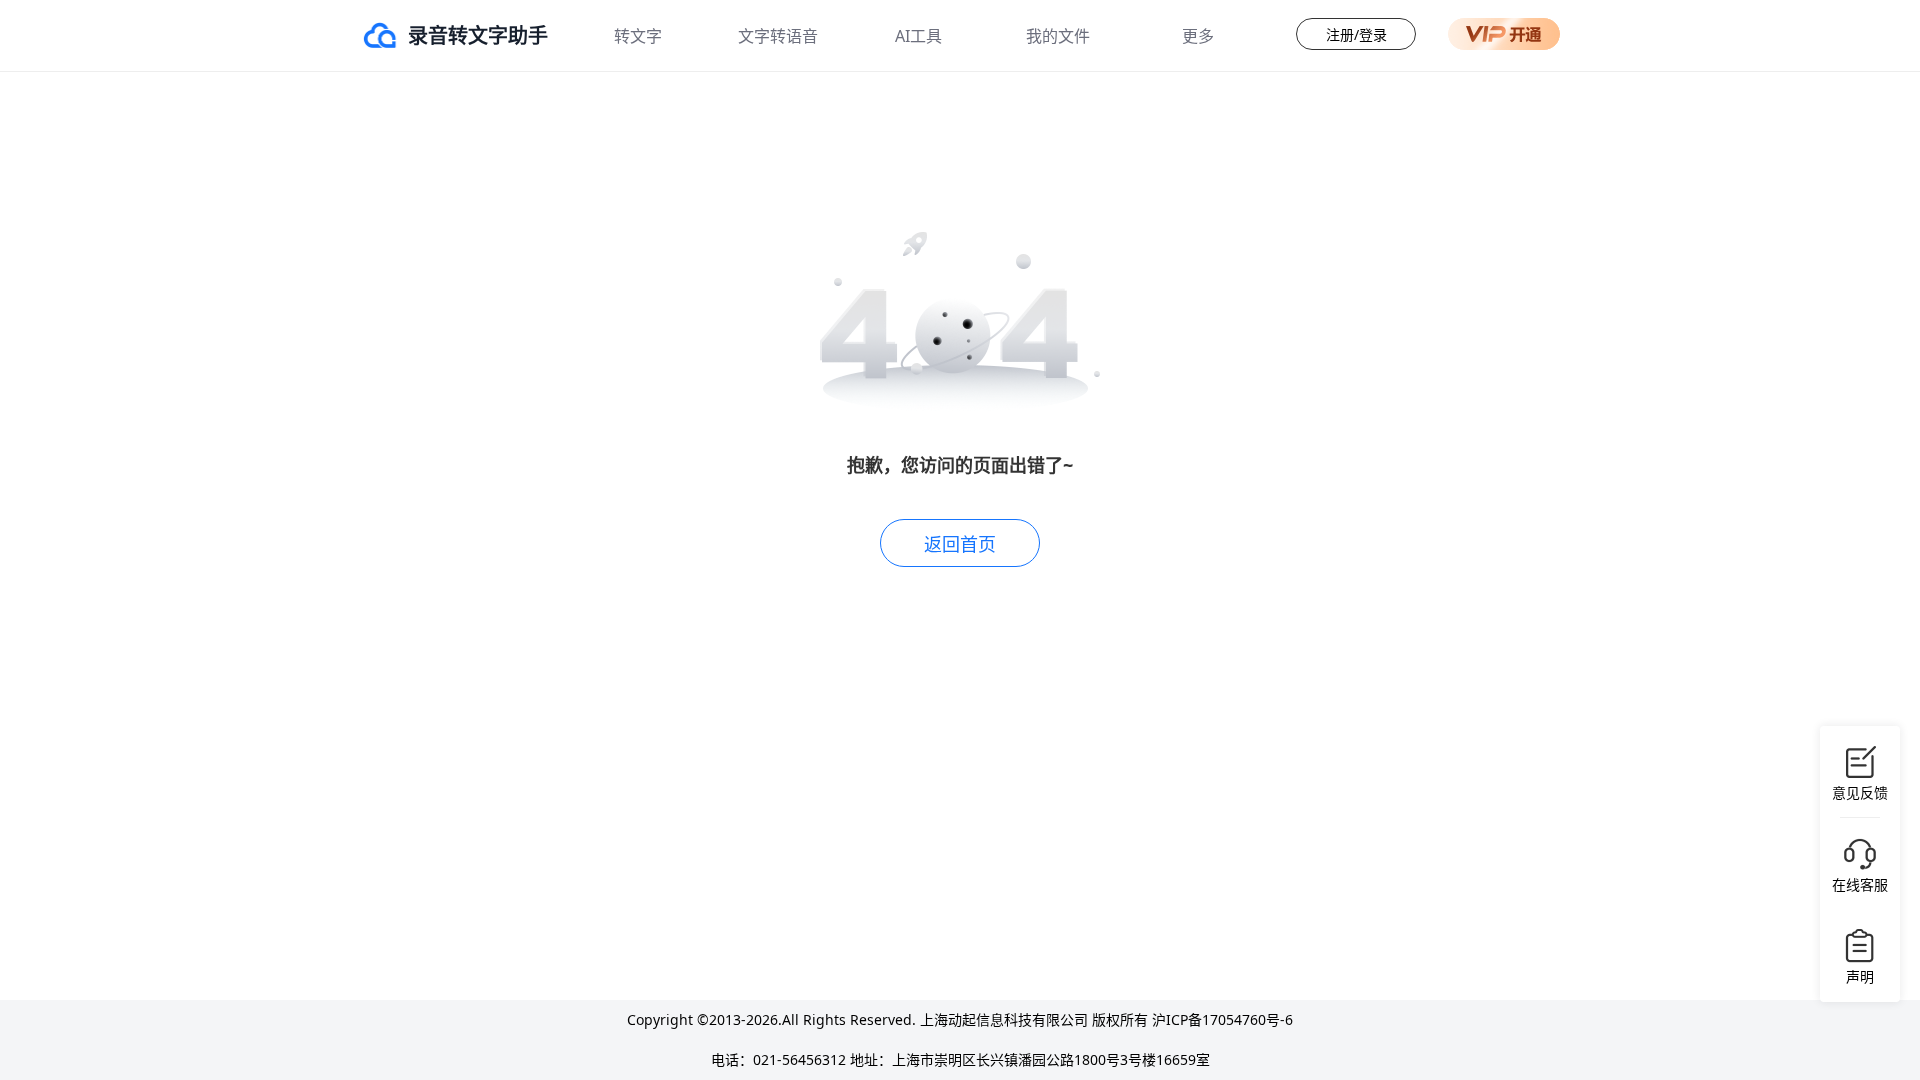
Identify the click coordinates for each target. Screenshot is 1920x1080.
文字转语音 (778, 36)
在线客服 (1860, 884)
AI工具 (918, 36)
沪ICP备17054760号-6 (1222, 1019)
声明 (1860, 976)
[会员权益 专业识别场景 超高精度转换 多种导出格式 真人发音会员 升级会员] (1504, 34)
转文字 (638, 36)
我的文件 (1058, 36)
